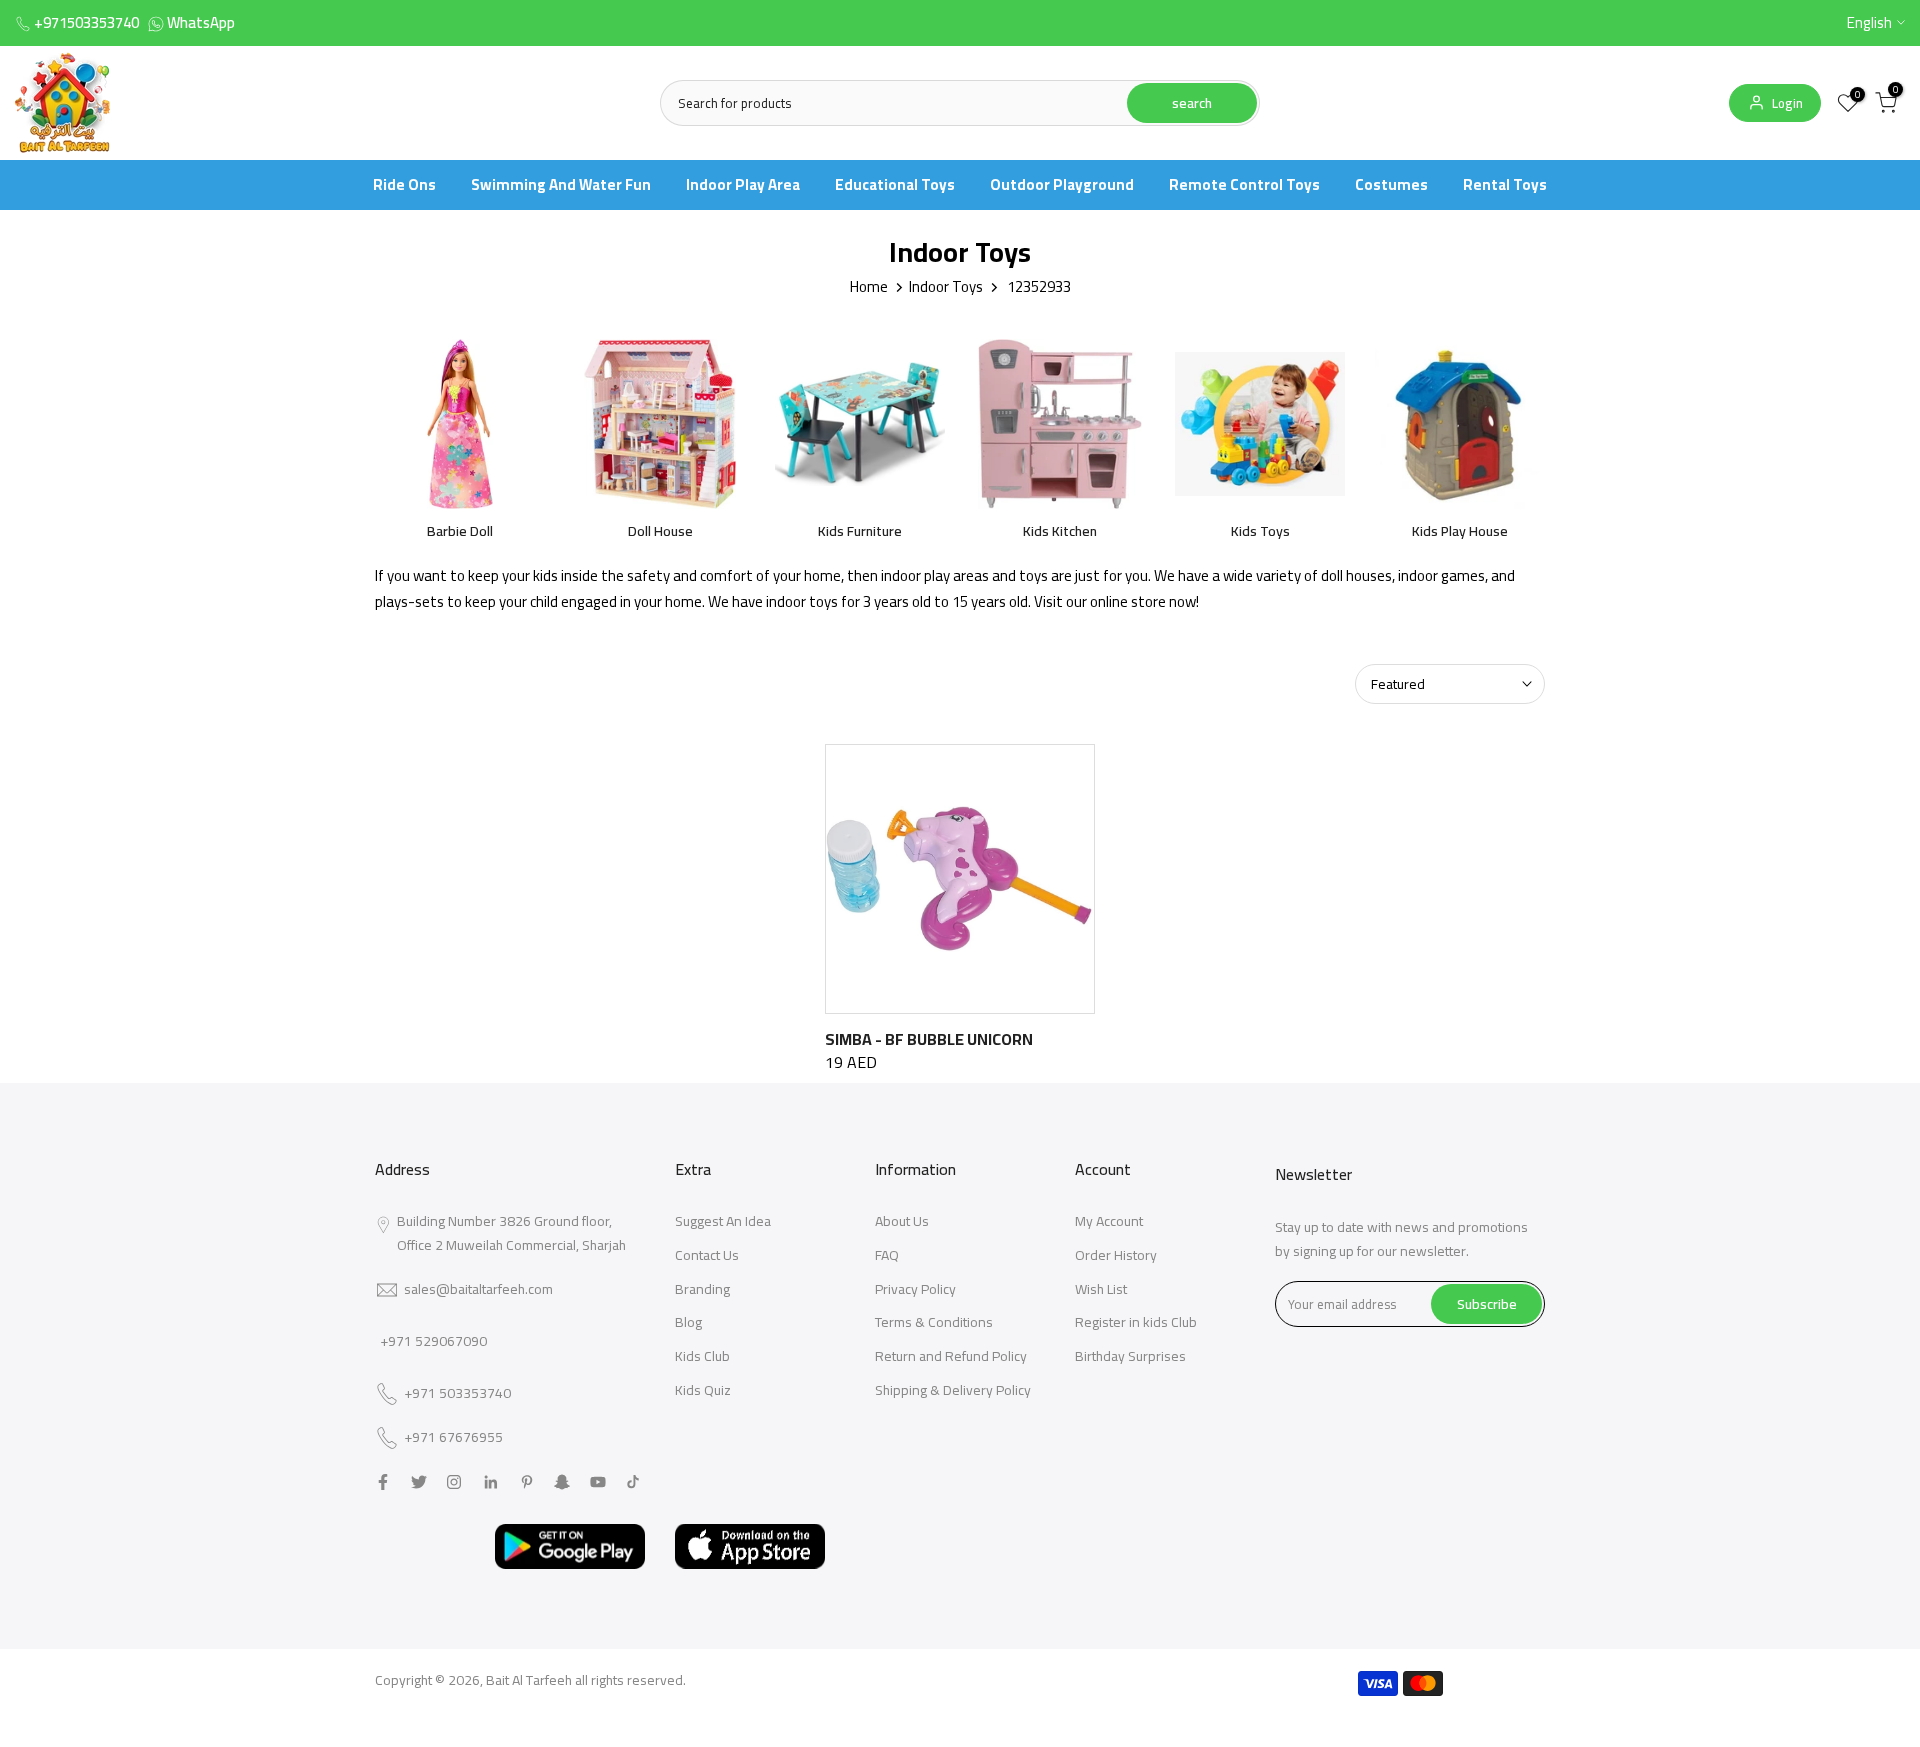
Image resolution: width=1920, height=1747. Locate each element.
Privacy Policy (915, 1289)
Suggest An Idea (723, 1221)
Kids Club (702, 1356)
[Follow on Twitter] (419, 1482)
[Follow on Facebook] (383, 1482)
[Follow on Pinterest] (527, 1482)
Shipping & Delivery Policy (953, 1390)
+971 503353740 (457, 1394)
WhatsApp (201, 22)
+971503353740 (86, 22)
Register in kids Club (1136, 1322)
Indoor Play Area (743, 184)
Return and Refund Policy (951, 1356)
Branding (702, 1289)
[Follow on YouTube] (598, 1482)
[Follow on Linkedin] (490, 1482)
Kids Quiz (703, 1390)
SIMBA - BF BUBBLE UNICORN (929, 1039)
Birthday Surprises (1130, 1356)
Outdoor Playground (1062, 184)
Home (869, 286)
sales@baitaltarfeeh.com (478, 1289)
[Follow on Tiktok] (633, 1482)
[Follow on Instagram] (454, 1482)
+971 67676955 (453, 1438)
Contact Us (707, 1255)
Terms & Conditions (934, 1322)
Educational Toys (895, 184)
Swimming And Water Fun (561, 184)
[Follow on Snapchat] (562, 1482)
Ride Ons (404, 184)
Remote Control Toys (1244, 184)
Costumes (1391, 184)
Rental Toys (1505, 184)
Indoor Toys (946, 286)
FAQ (887, 1255)
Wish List (1101, 1289)
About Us (902, 1221)
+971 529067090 (433, 1341)
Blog (688, 1322)
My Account (1109, 1221)
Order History (1116, 1255)
